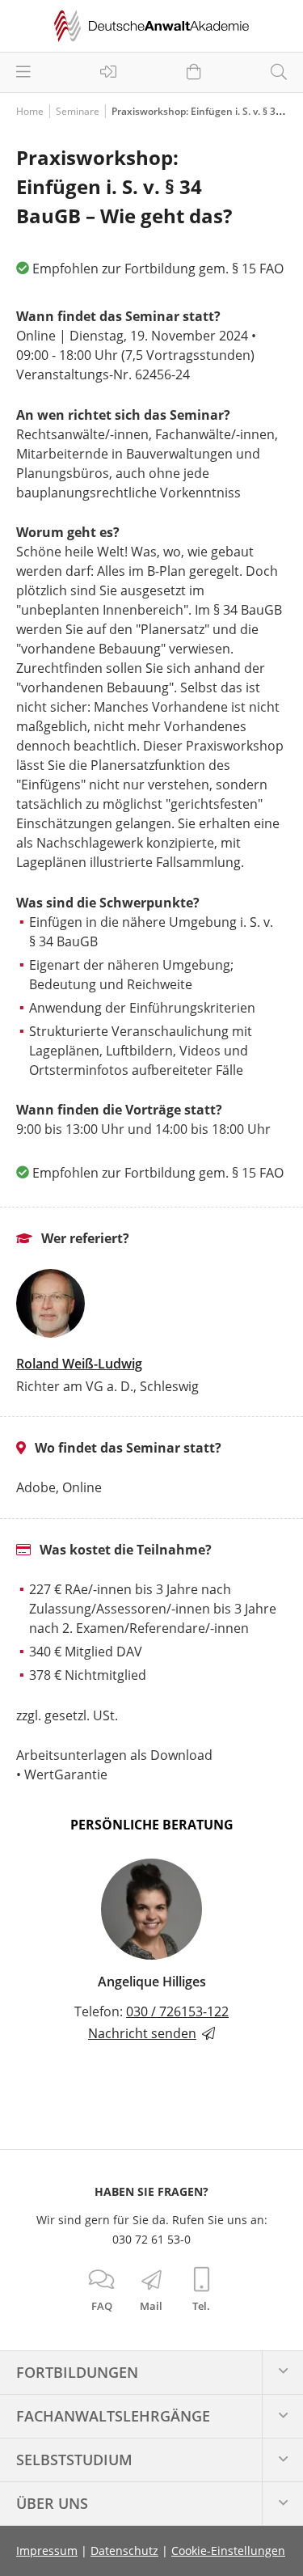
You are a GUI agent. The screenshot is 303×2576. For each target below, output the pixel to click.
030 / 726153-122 (177, 2011)
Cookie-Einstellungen (228, 2551)
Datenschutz (124, 2551)
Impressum (47, 2551)
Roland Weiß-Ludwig (79, 1364)
